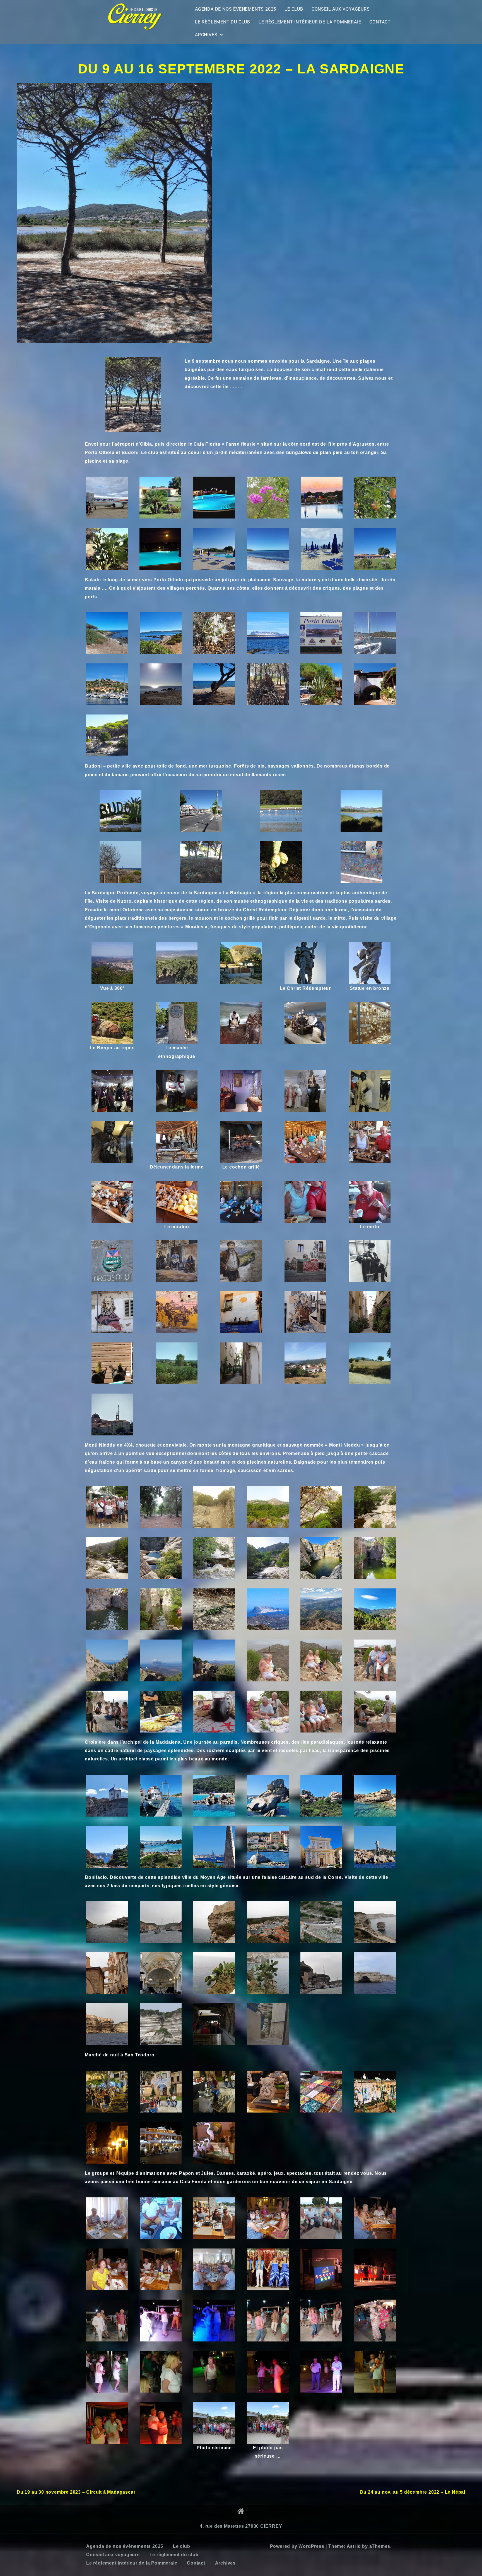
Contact (380, 22)
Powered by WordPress (297, 2546)
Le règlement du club (223, 22)
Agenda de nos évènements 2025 (236, 9)
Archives (206, 35)
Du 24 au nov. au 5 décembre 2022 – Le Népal (413, 2492)
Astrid (354, 2546)
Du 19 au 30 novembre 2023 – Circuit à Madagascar (76, 2492)
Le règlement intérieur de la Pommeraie (310, 22)
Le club (294, 9)
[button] (209, 35)
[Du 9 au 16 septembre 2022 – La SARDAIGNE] (114, 213)
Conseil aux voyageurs (341, 9)
